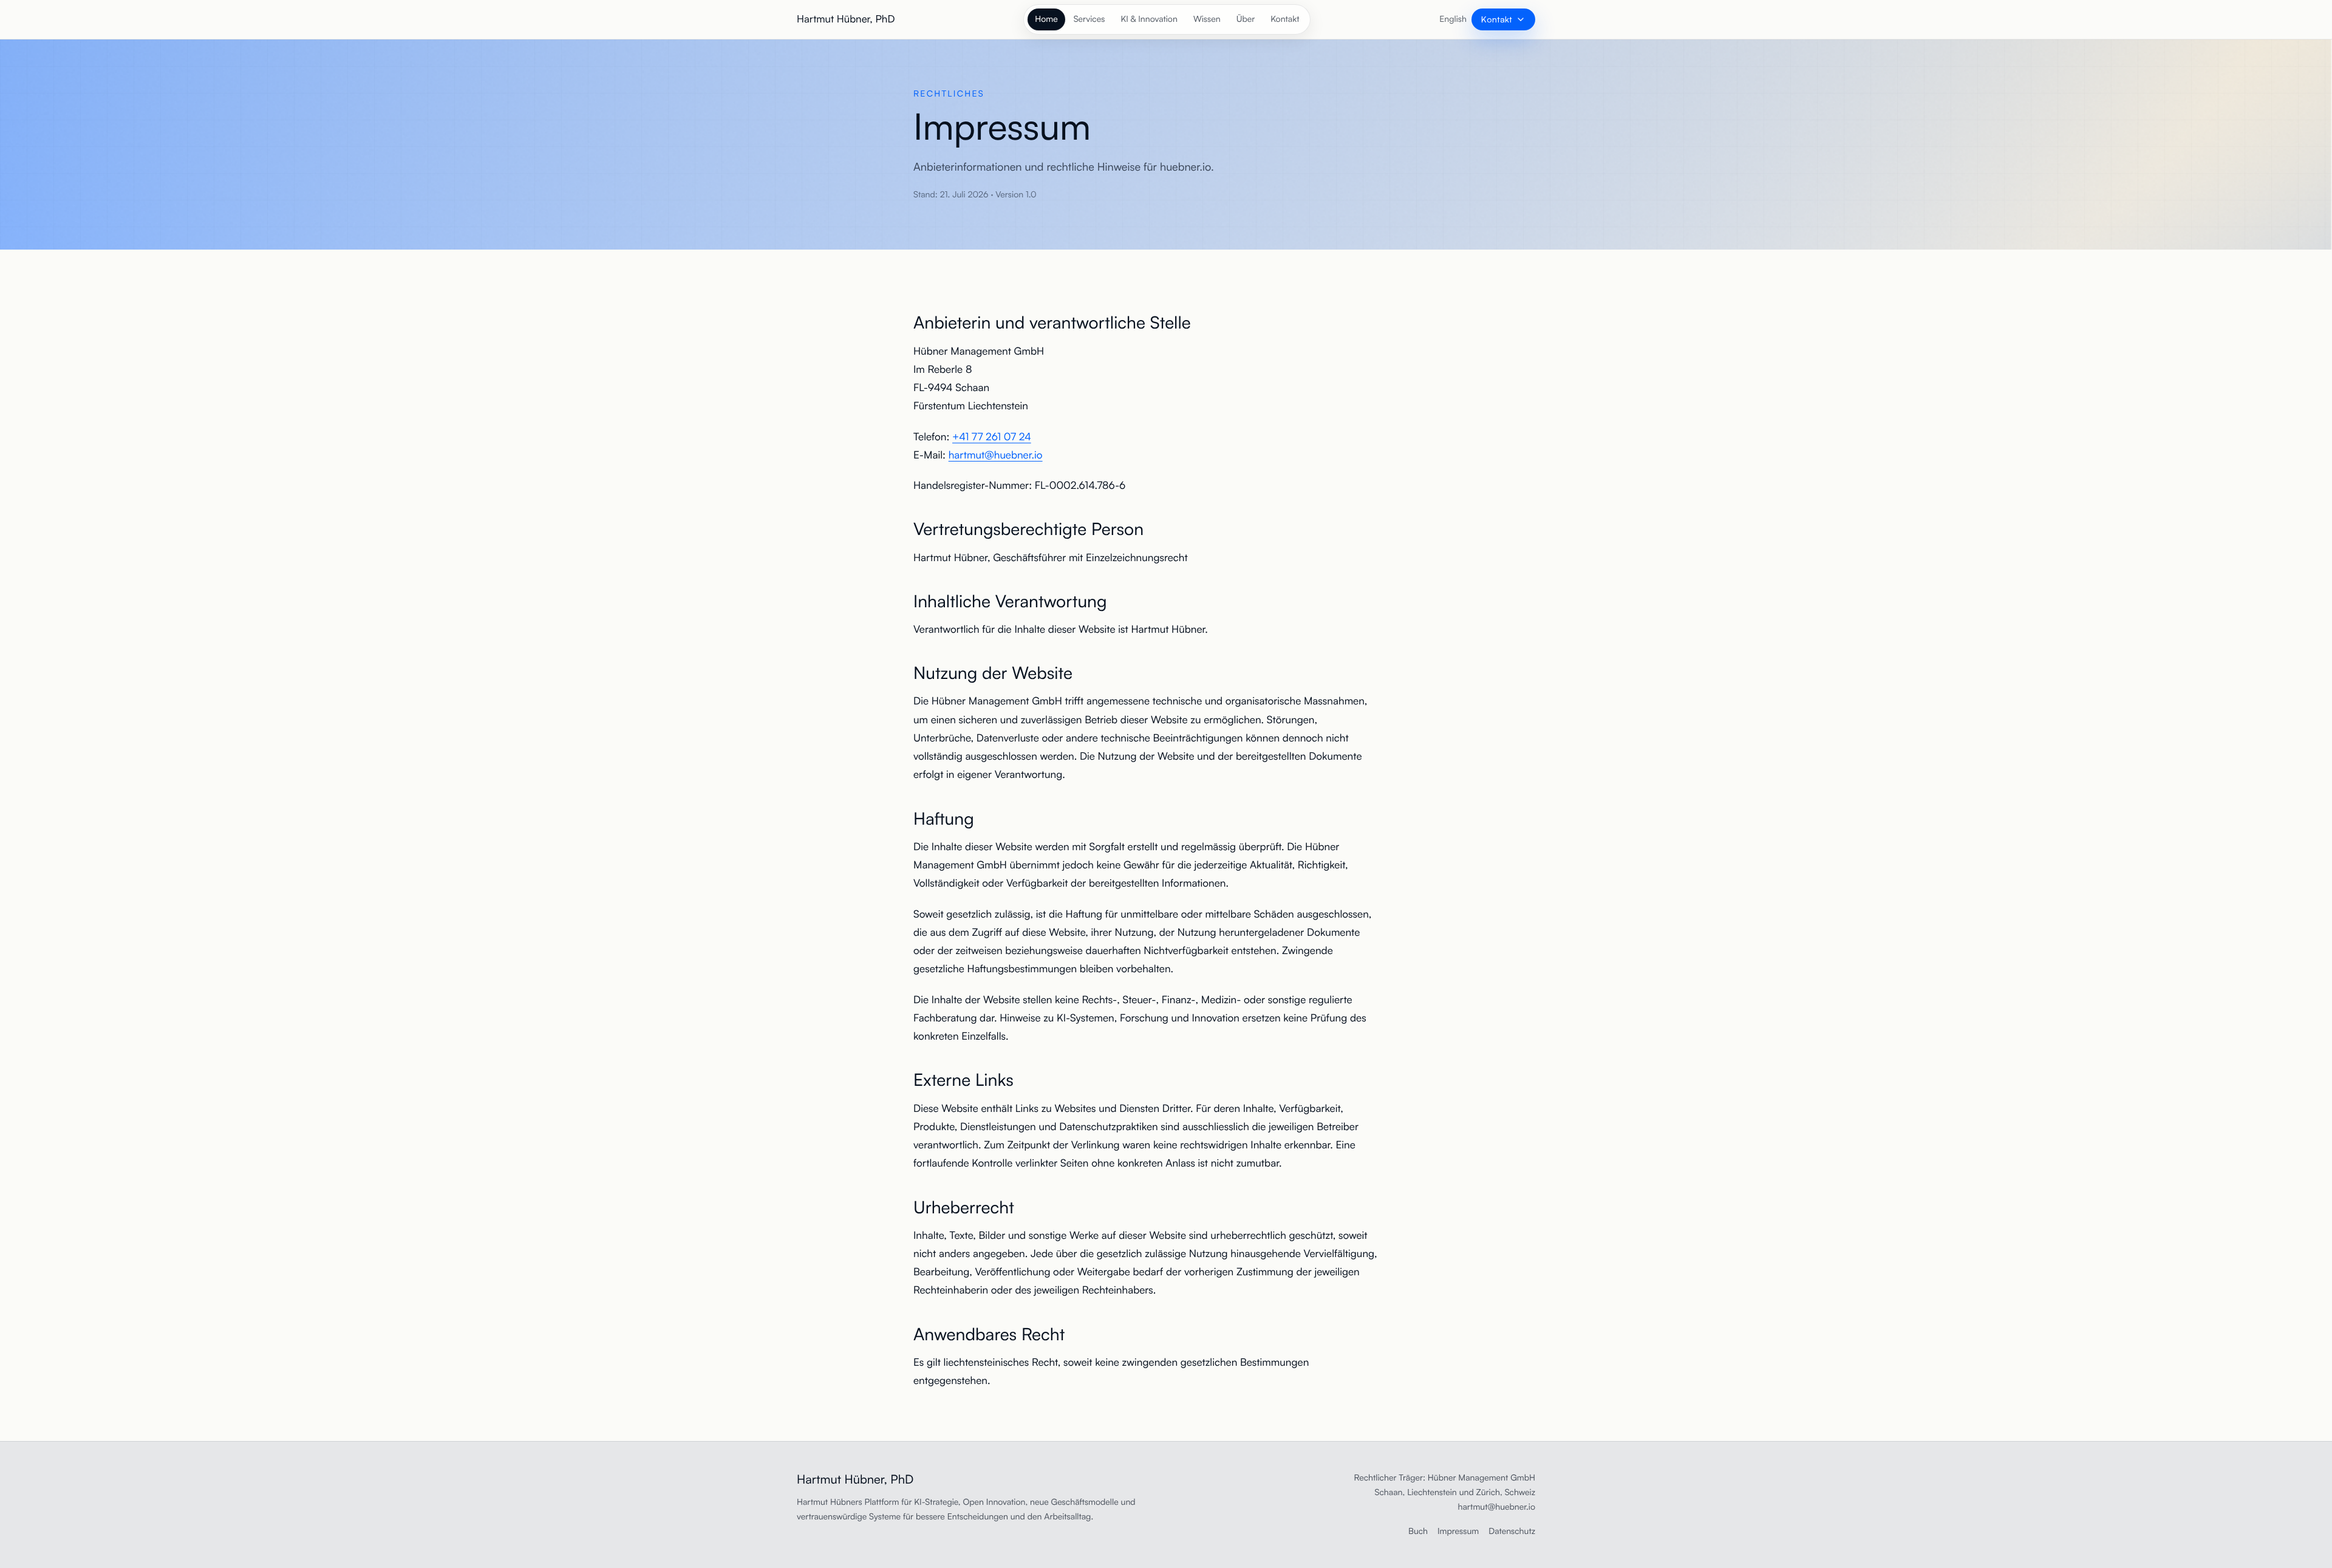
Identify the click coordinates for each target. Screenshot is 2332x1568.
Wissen (1207, 19)
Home (1046, 19)
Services (1089, 19)
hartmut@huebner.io (996, 455)
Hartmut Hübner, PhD (846, 19)
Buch (1418, 1531)
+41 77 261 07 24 (992, 437)
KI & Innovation (1149, 19)
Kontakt (1285, 19)
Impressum (1458, 1531)
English (1453, 19)
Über (1246, 19)
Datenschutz (1512, 1531)
